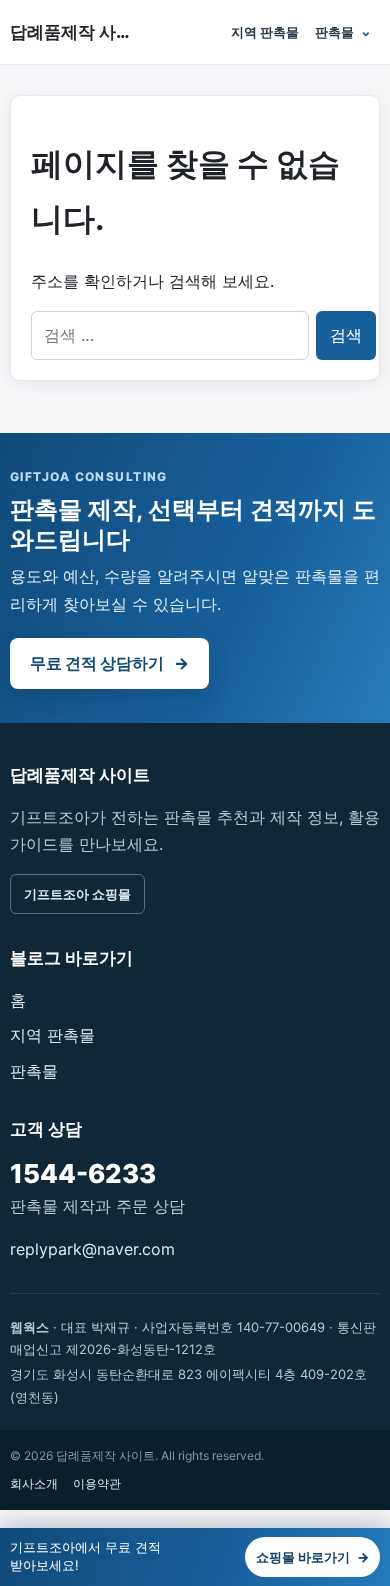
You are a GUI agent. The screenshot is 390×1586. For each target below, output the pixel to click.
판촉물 (334, 32)
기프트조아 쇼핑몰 (77, 894)
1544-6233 (83, 1173)
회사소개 (34, 1483)
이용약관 (97, 1483)
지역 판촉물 (265, 32)
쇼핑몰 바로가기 (312, 1557)
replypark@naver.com (92, 1249)
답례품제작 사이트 (80, 32)
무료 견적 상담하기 (109, 663)
